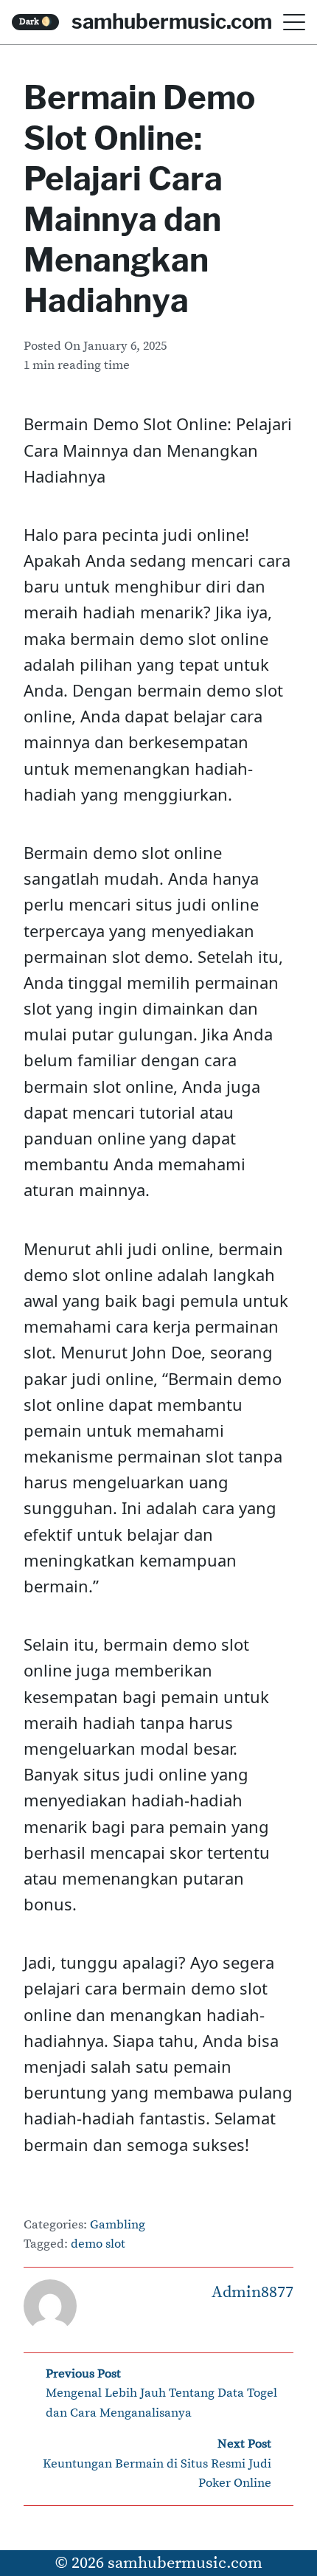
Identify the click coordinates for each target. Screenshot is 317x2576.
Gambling (118, 2225)
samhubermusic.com (172, 21)
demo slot (98, 2244)
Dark (36, 22)
